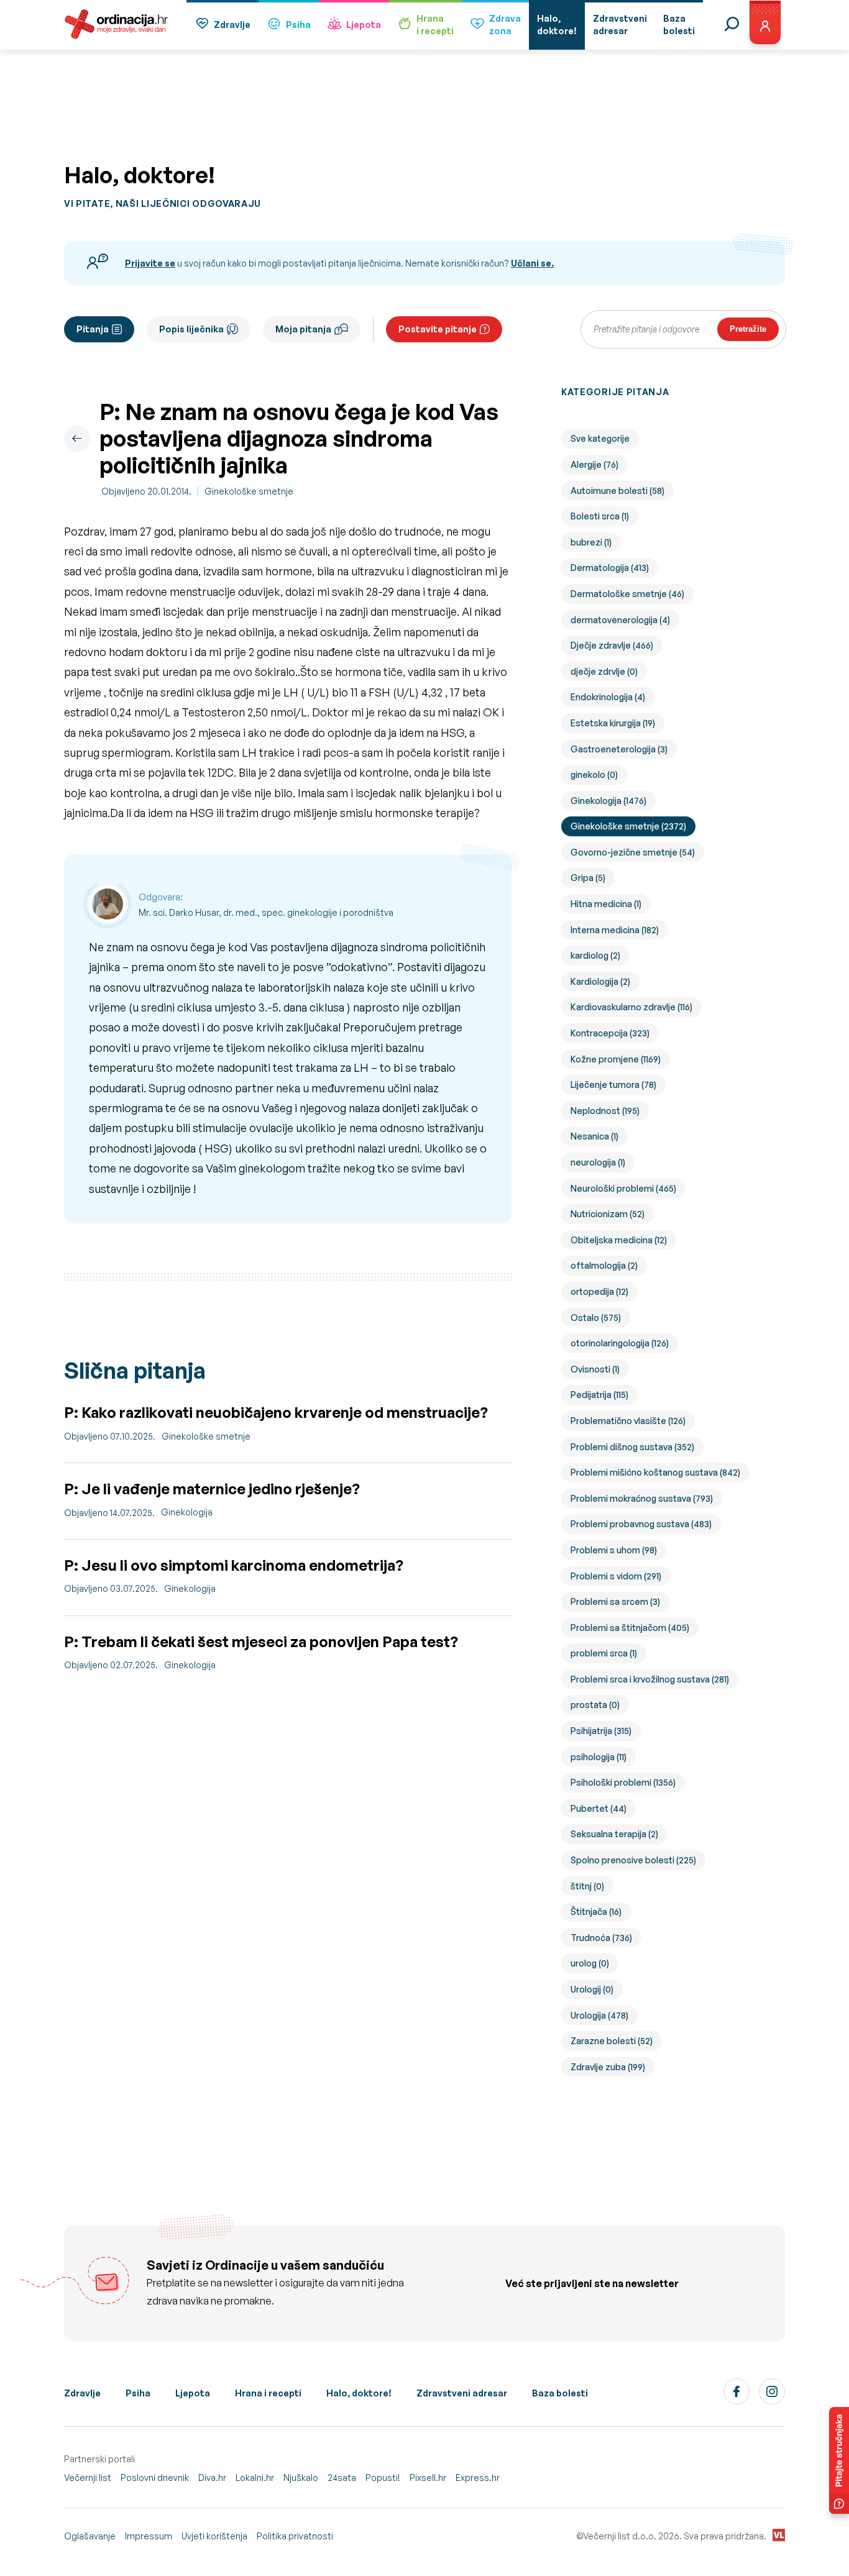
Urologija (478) (599, 2015)
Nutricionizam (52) (608, 1214)
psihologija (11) (599, 1757)
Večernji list (88, 2478)
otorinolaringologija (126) (620, 1343)
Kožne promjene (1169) (616, 1059)
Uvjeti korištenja (214, 2536)
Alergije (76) (594, 464)
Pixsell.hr (428, 2478)
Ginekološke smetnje (249, 491)
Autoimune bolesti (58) (617, 491)
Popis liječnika (191, 329)
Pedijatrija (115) (599, 1395)
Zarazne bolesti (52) (612, 2041)
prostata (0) (595, 1705)
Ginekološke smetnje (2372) (628, 826)
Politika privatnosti (295, 2536)
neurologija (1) (598, 1162)
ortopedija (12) (599, 1291)
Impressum (149, 2536)
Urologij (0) (592, 1989)
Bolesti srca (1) (600, 516)
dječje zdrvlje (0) (604, 671)
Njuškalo (301, 2478)
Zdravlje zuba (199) (608, 2067)
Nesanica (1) (594, 1136)
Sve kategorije (600, 438)
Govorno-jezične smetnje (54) (633, 852)
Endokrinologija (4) (608, 697)
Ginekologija (187, 1512)
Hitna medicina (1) (606, 904)
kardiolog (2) (595, 955)
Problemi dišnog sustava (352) (632, 1447)
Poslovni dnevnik (155, 2478)
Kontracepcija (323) (610, 1033)
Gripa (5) (588, 878)
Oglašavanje (90, 2536)
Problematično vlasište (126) (628, 1421)
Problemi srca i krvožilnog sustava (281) (650, 1679)
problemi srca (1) (604, 1653)
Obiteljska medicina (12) (619, 1240)
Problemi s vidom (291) (616, 1576)
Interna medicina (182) (615, 930)
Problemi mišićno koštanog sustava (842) (655, 1472)
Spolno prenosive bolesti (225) (633, 1860)
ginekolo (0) (594, 774)
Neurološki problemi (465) (623, 1188)
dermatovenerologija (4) (620, 620)
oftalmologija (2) (604, 1265)
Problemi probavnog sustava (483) (641, 1524)
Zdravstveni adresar (462, 2393)
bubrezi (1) (591, 542)
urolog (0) (590, 1963)
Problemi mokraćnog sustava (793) (642, 1498)
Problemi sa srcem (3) (615, 1601)
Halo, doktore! (359, 2393)
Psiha (298, 25)
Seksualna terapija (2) (614, 1834)
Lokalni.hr (255, 2478)
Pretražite (748, 329)
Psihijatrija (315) (601, 1731)
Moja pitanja (303, 329)
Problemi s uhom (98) (614, 1550)
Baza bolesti (560, 2393)
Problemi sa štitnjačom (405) (630, 1628)
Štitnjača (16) (596, 1911)
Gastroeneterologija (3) (619, 749)
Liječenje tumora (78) (613, 1085)
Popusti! (383, 2478)
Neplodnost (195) (605, 1111)
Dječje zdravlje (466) (612, 645)
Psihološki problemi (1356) (623, 1782)
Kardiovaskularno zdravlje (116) (631, 1007)
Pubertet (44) (599, 1808)
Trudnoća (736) (601, 1938)
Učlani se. (532, 263)
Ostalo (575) (596, 1318)
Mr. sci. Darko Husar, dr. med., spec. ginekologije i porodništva (266, 912)
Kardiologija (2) (600, 981)
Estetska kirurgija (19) (613, 723)
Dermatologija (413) (610, 568)
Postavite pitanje (438, 329)
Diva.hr (212, 2478)
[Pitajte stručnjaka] (839, 2460)
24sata (342, 2478)
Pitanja (93, 329)
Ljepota (364, 25)
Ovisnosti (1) (595, 1369)
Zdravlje (232, 25)
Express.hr (478, 2478)
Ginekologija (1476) (608, 801)
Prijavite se (150, 263)
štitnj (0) (587, 1886)
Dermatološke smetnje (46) (627, 594)
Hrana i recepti (268, 2393)
